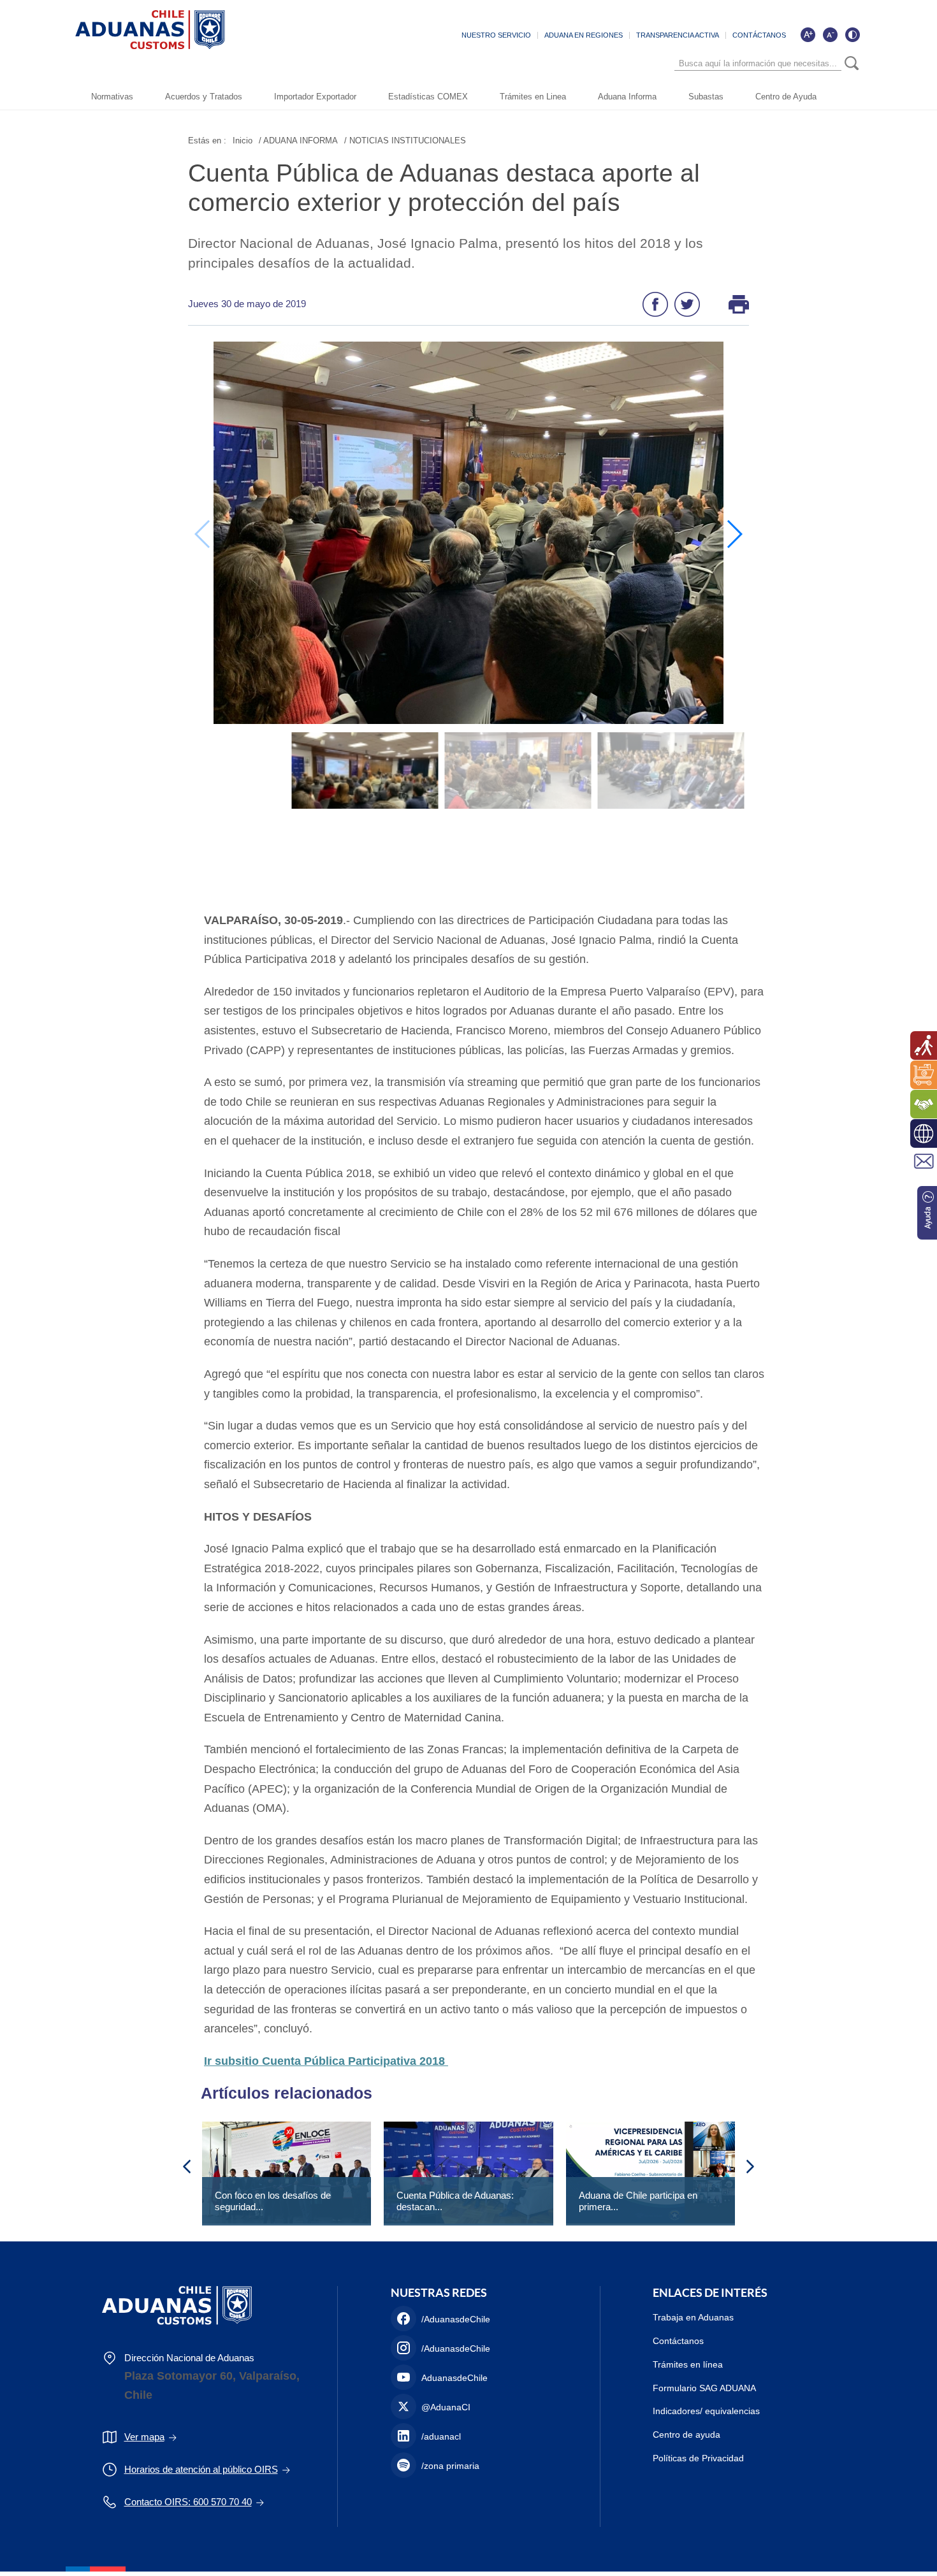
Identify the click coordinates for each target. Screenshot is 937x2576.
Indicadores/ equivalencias (706, 2411)
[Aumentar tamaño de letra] (808, 34)
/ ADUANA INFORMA (298, 141)
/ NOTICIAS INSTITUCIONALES (405, 141)
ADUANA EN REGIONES (584, 35)
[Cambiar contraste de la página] (852, 34)
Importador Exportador (315, 97)
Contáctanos (678, 2341)
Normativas (112, 97)
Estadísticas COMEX (428, 97)
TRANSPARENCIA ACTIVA (678, 35)
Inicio (243, 141)
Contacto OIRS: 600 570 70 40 (188, 2502)
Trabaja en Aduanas (693, 2317)
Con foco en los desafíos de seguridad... (273, 2201)
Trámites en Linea (533, 97)
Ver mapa (144, 2437)
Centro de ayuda (686, 2435)
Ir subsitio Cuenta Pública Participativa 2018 (326, 2061)
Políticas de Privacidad (698, 2458)
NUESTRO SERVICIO (496, 35)
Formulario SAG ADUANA (704, 2388)
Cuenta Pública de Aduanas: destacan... (455, 2201)
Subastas (706, 97)
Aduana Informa (627, 97)
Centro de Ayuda (786, 97)
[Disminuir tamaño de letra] (830, 34)
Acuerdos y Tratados (204, 97)
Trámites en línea (688, 2364)
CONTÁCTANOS (759, 35)
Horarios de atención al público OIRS (201, 2469)
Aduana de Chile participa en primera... (638, 2201)
